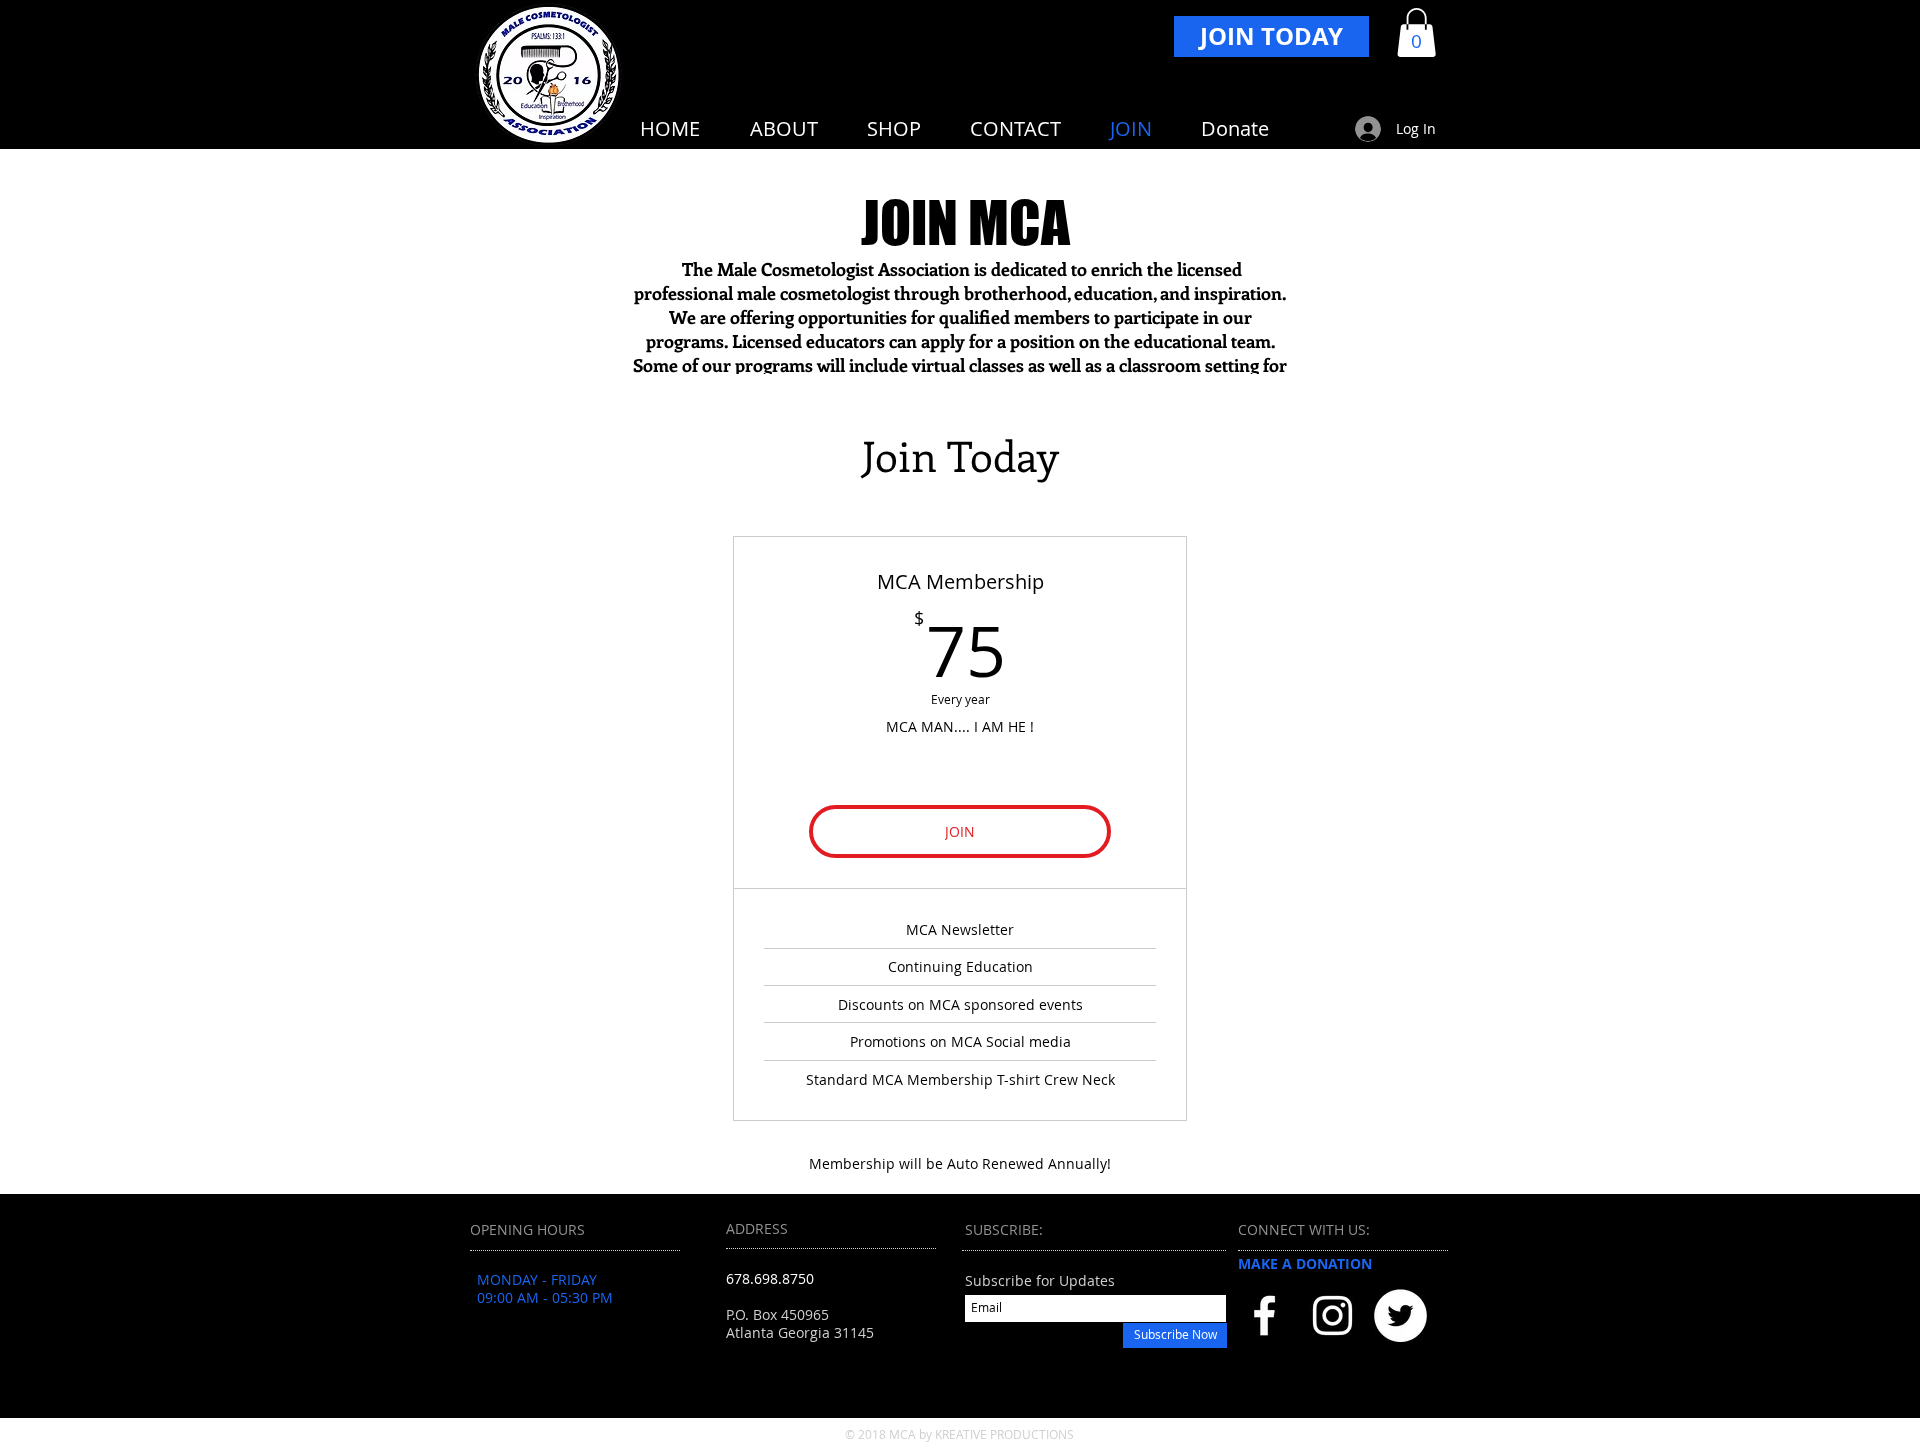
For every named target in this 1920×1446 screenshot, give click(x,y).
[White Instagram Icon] (1332, 1315)
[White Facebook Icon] (1264, 1315)
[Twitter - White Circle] (1400, 1315)
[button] (1416, 32)
